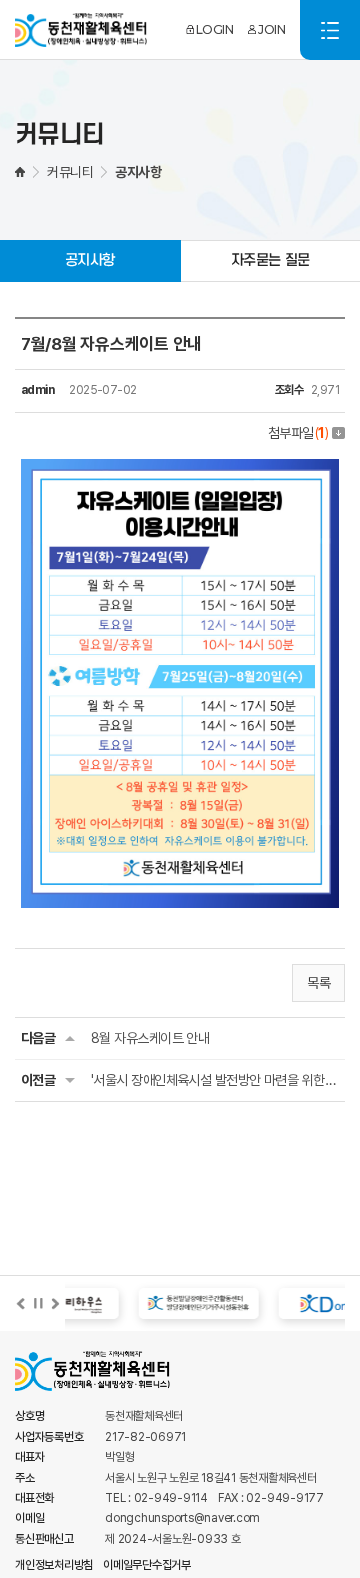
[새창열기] (170, 1303)
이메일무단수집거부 (147, 1565)
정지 (38, 1304)
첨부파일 (298, 433)
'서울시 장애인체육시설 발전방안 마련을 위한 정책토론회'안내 (215, 1080)
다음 (55, 1304)
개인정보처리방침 (54, 1565)
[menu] (330, 30)
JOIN (271, 29)
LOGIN (214, 29)
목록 (318, 983)
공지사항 (90, 260)
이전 (21, 1304)
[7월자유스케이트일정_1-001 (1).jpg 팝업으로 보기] (180, 470)
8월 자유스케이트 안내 (150, 1038)
